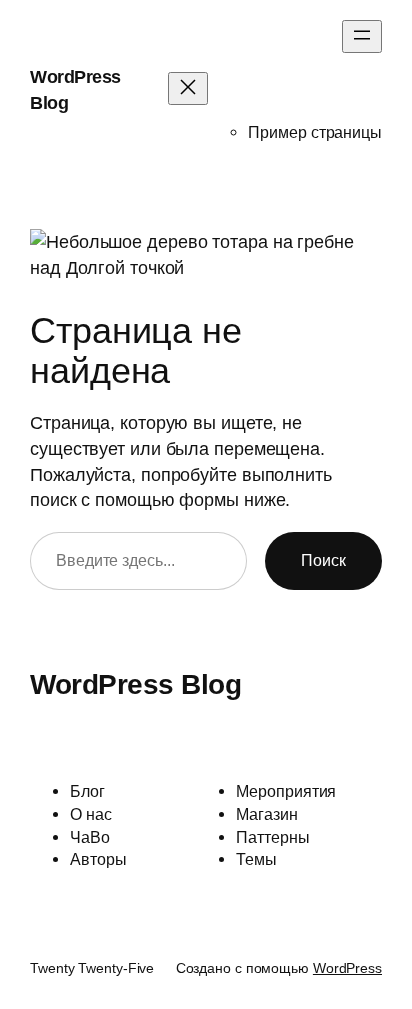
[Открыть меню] (362, 36)
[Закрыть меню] (188, 88)
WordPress (347, 968)
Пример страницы (315, 132)
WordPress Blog (135, 684)
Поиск (323, 560)
